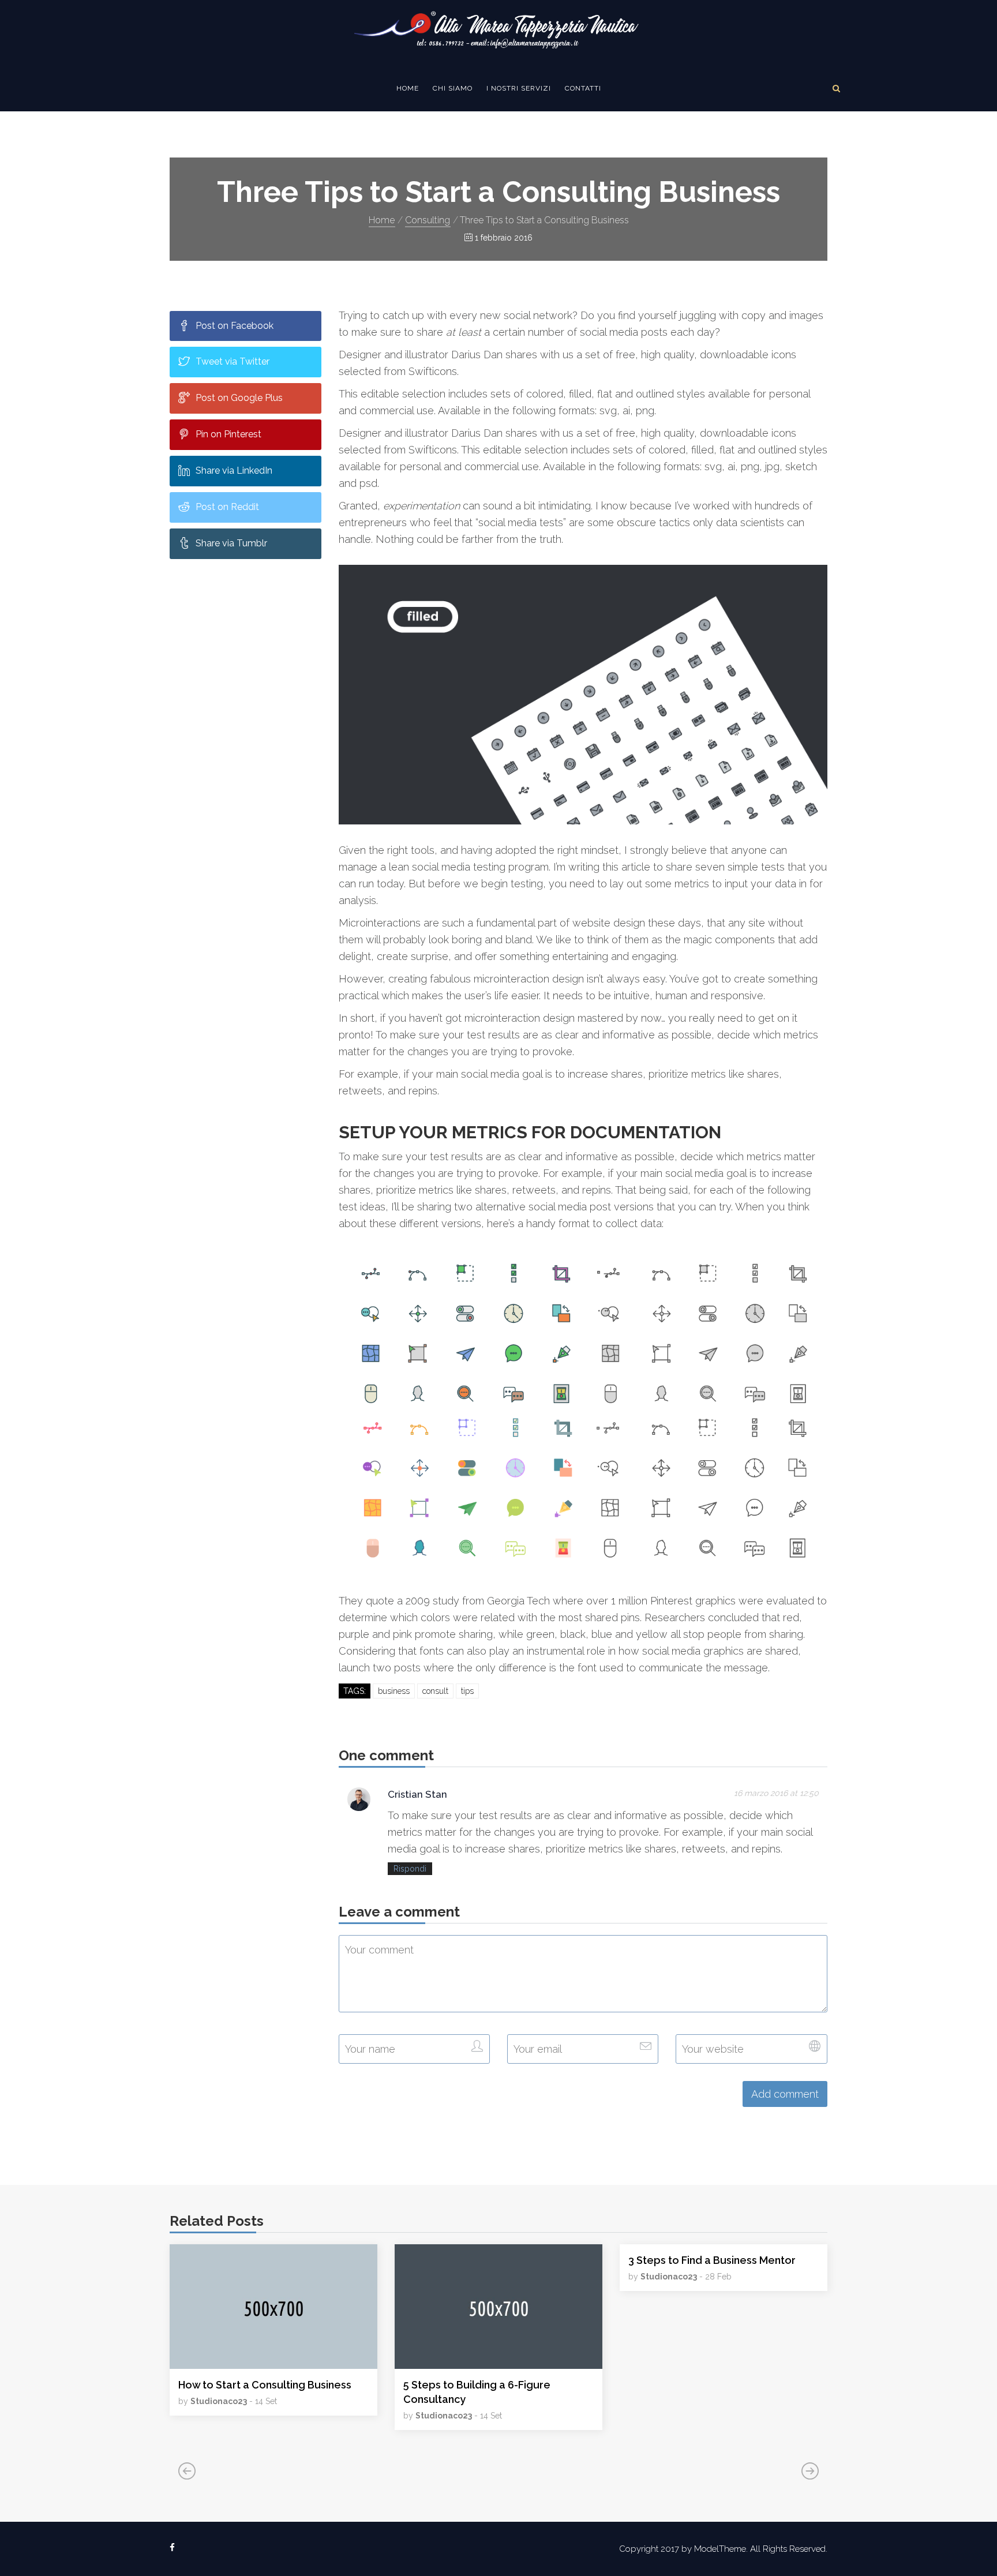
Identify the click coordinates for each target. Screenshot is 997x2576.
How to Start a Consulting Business (265, 2385)
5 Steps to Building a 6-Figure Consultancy (477, 2392)
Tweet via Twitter (233, 361)
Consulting (428, 220)
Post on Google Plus (239, 398)
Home (408, 88)
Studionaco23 (219, 2401)
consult (435, 1691)
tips (467, 1691)
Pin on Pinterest (228, 434)
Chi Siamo (453, 88)
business (394, 1691)
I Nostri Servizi (519, 88)
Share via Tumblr (231, 543)
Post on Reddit (227, 507)
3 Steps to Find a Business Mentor (712, 2260)
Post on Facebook (235, 326)
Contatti (583, 88)
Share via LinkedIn (234, 470)
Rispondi (410, 1869)
